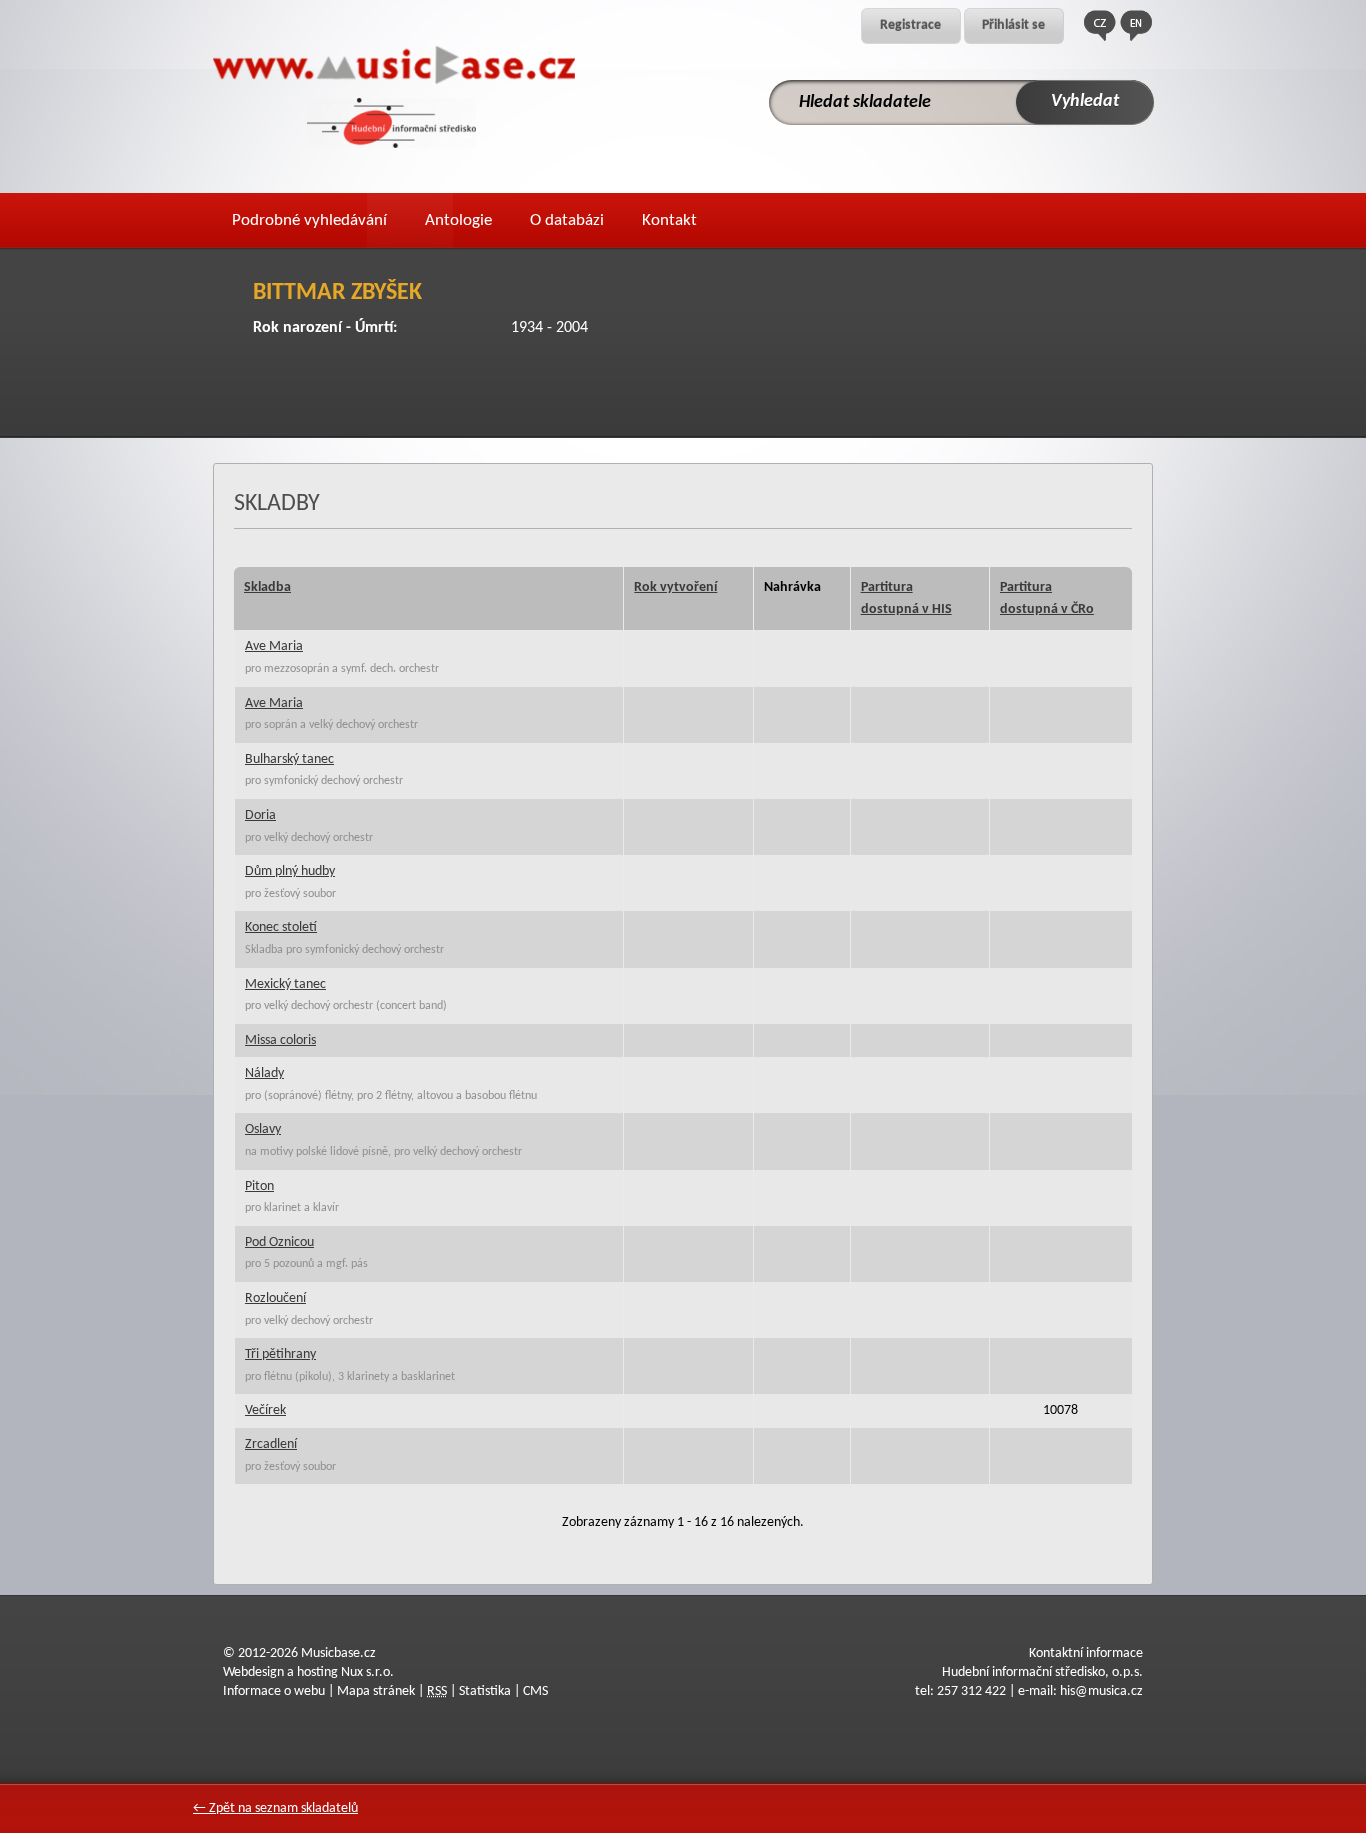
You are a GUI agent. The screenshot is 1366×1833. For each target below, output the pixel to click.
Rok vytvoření (675, 587)
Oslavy (263, 1129)
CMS (535, 1691)
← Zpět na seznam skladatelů (275, 1808)
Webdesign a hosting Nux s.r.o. (308, 1672)
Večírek (265, 1410)
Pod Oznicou (279, 1242)
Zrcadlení (271, 1444)
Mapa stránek (376, 1691)
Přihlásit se (1013, 25)
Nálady (264, 1073)
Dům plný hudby (290, 871)
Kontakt (669, 220)
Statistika (485, 1691)
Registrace (910, 25)
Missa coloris (280, 1040)
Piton (259, 1186)
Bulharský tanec (289, 759)
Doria (260, 815)
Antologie (458, 220)
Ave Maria (274, 646)
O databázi (567, 220)
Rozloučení (275, 1298)
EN (1136, 25)
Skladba (267, 587)
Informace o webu (274, 1691)
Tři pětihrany (280, 1354)
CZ (1100, 25)
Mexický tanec (285, 984)
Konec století (281, 927)
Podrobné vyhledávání (309, 220)
